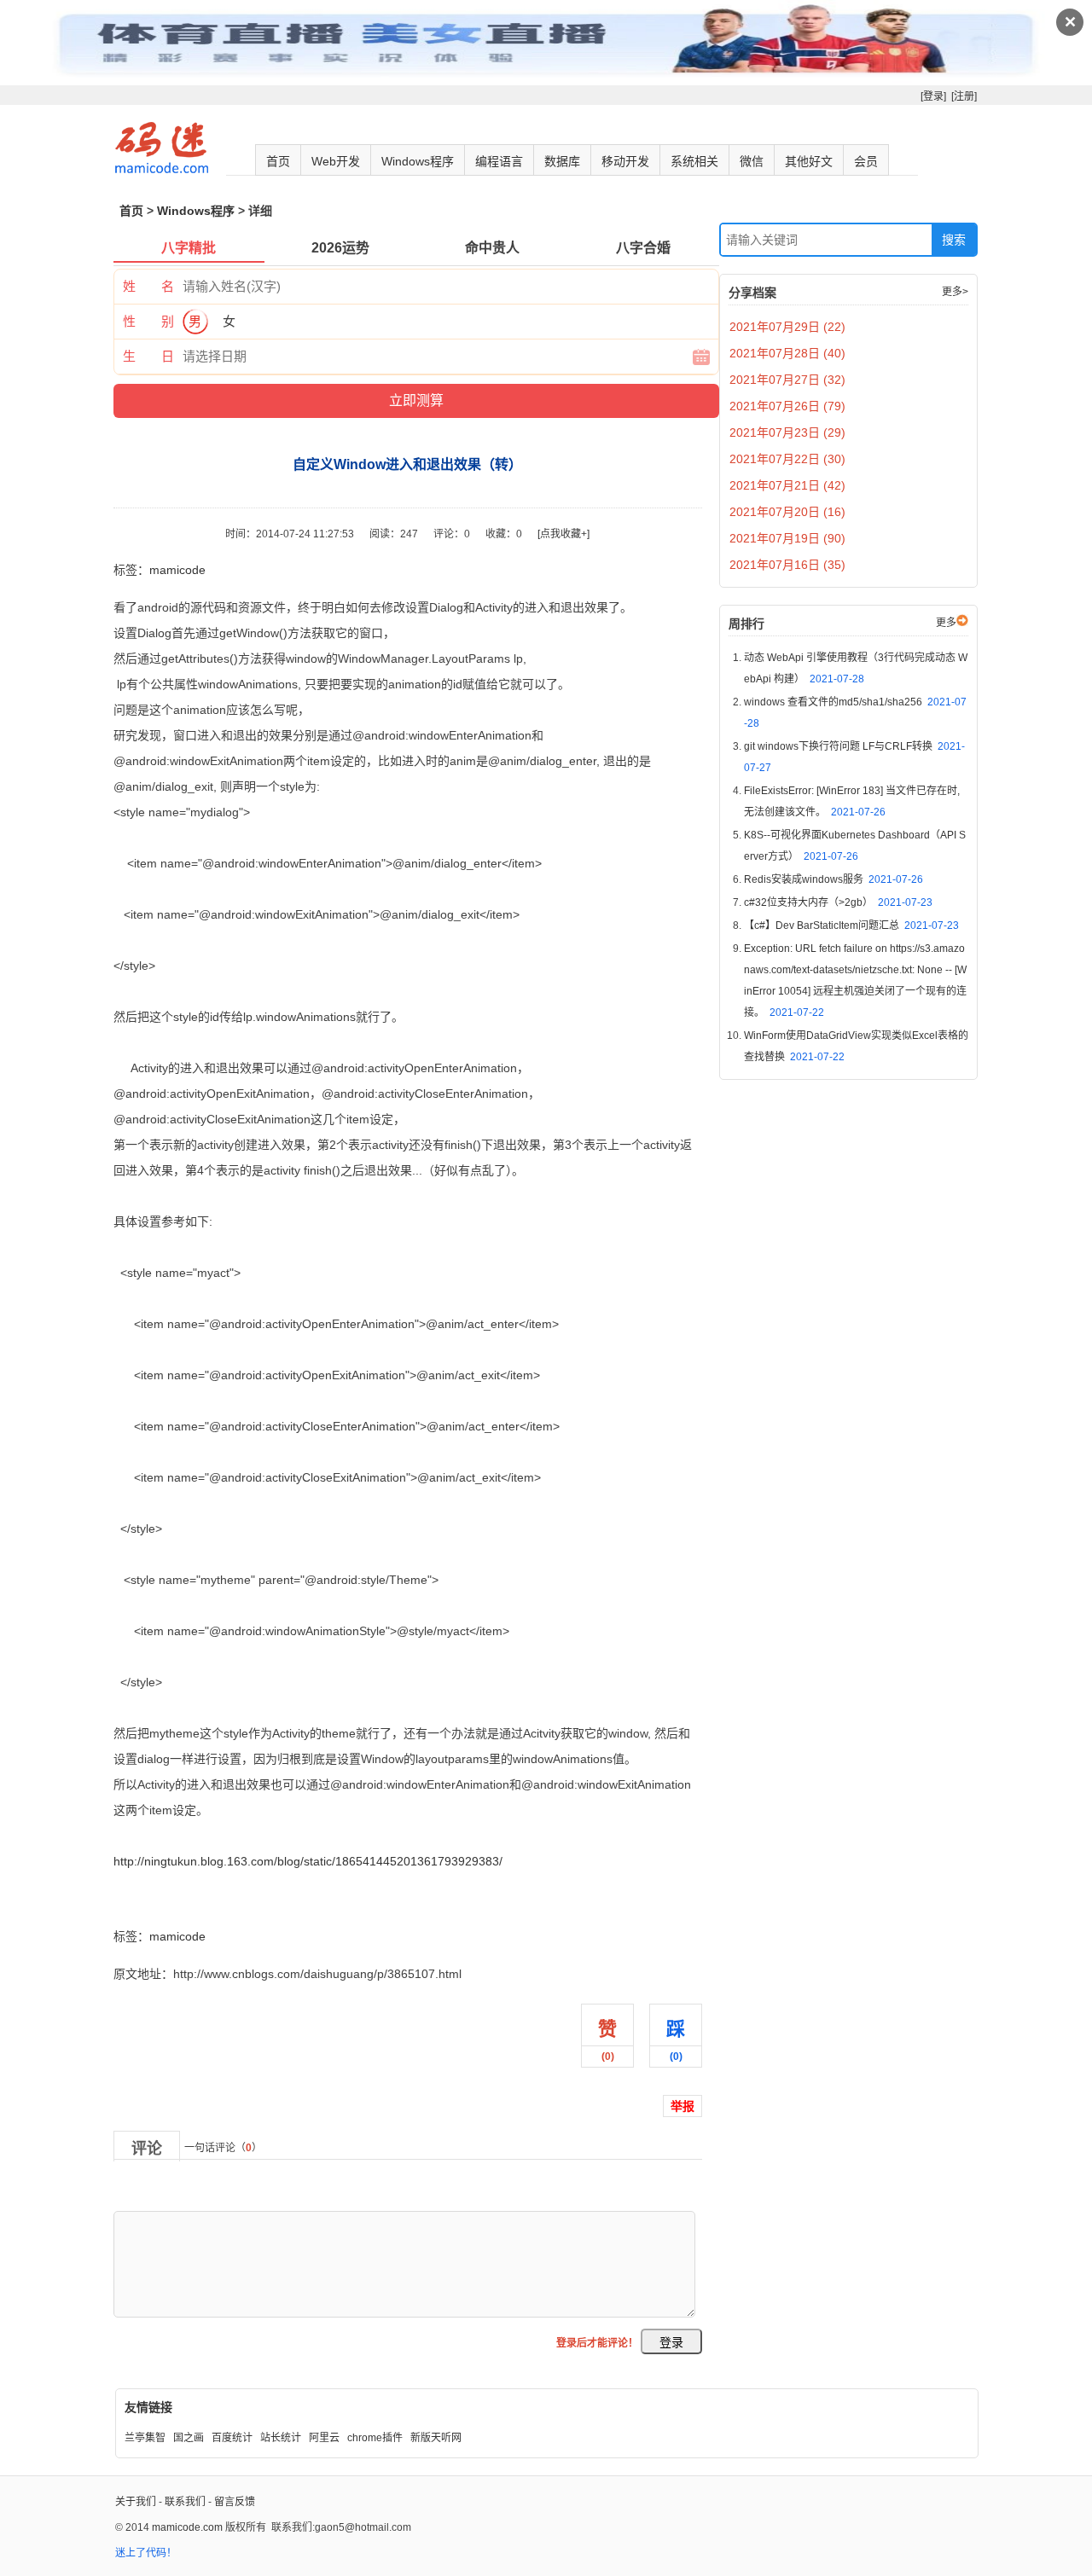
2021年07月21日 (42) (787, 485)
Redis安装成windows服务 (834, 879)
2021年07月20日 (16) (787, 512)
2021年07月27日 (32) (787, 380)
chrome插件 (375, 2438)
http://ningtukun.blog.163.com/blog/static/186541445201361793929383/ (308, 1861)
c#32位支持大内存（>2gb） (838, 902)
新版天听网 (436, 2438)
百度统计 (232, 2438)
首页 (278, 161)
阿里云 (324, 2438)
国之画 (189, 2438)
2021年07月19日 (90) (787, 538)
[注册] (964, 96)
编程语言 (499, 161)
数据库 (562, 161)
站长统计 (281, 2438)
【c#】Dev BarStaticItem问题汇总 (851, 925)
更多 (946, 623)
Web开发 (336, 161)
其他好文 (809, 161)
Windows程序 (418, 161)
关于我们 (136, 2502)
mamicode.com (187, 2527)
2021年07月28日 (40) (787, 353)
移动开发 (625, 161)
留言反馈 (235, 2502)
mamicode (177, 570)
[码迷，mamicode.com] (162, 170)
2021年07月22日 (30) (787, 459)
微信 (752, 161)
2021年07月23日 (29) (787, 432)
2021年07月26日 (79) (787, 406)
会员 (866, 161)
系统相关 (694, 161)
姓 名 (148, 286)
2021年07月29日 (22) (787, 327)
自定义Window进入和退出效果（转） (212, 1899)
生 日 (148, 356)
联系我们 (185, 2502)
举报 (682, 2106)
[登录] (933, 96)
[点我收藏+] (563, 534)
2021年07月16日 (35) (787, 565)
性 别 (148, 321)
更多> (955, 292)
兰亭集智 (145, 2438)
